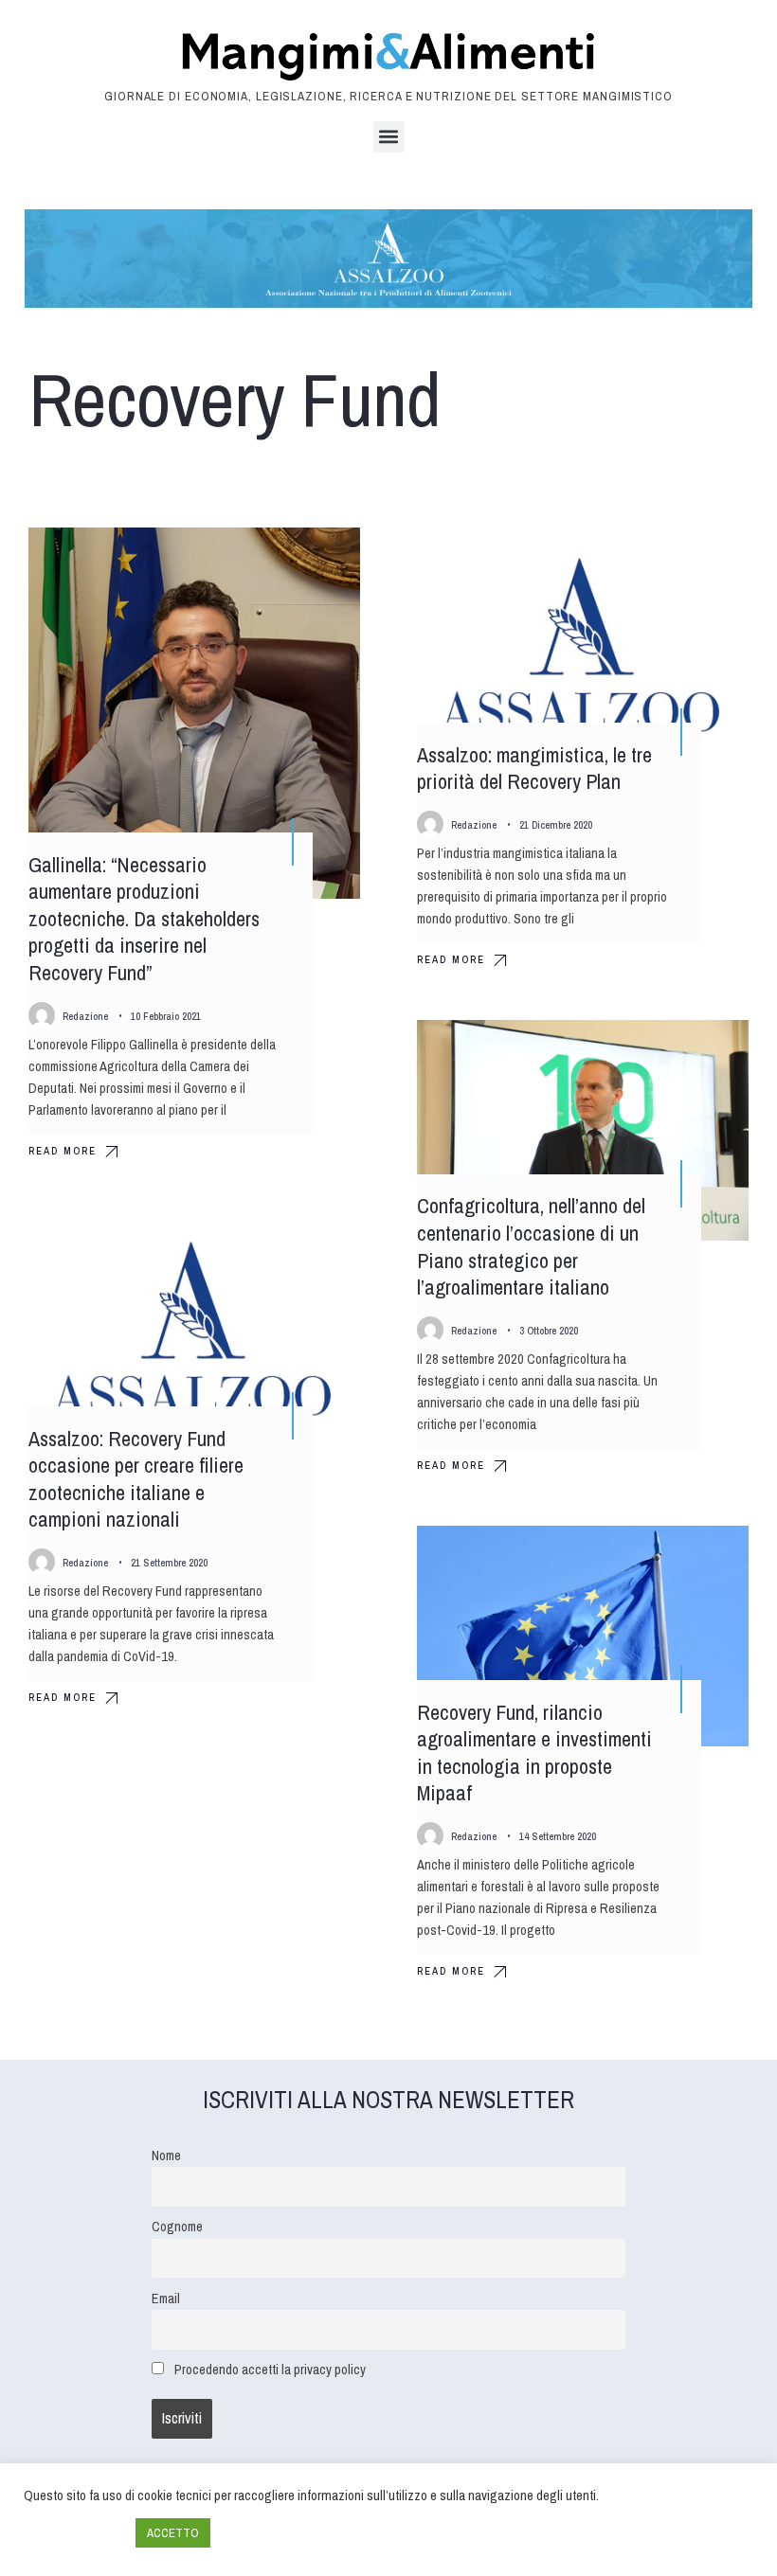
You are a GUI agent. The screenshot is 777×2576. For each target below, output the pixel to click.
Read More (63, 1151)
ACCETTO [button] (173, 2533)
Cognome (177, 2226)
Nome (166, 2155)
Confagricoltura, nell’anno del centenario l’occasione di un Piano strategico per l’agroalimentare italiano (531, 1247)
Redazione (85, 1016)
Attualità (313, 559)
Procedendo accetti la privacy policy (270, 2369)
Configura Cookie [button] (75, 2533)
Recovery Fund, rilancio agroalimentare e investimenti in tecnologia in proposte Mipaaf (534, 1753)
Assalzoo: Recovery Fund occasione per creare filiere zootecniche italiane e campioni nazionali (136, 1479)
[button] (389, 137)
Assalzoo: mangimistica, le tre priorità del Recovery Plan (534, 769)
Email (166, 2298)
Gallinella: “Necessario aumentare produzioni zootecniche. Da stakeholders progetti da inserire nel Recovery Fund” (144, 919)
